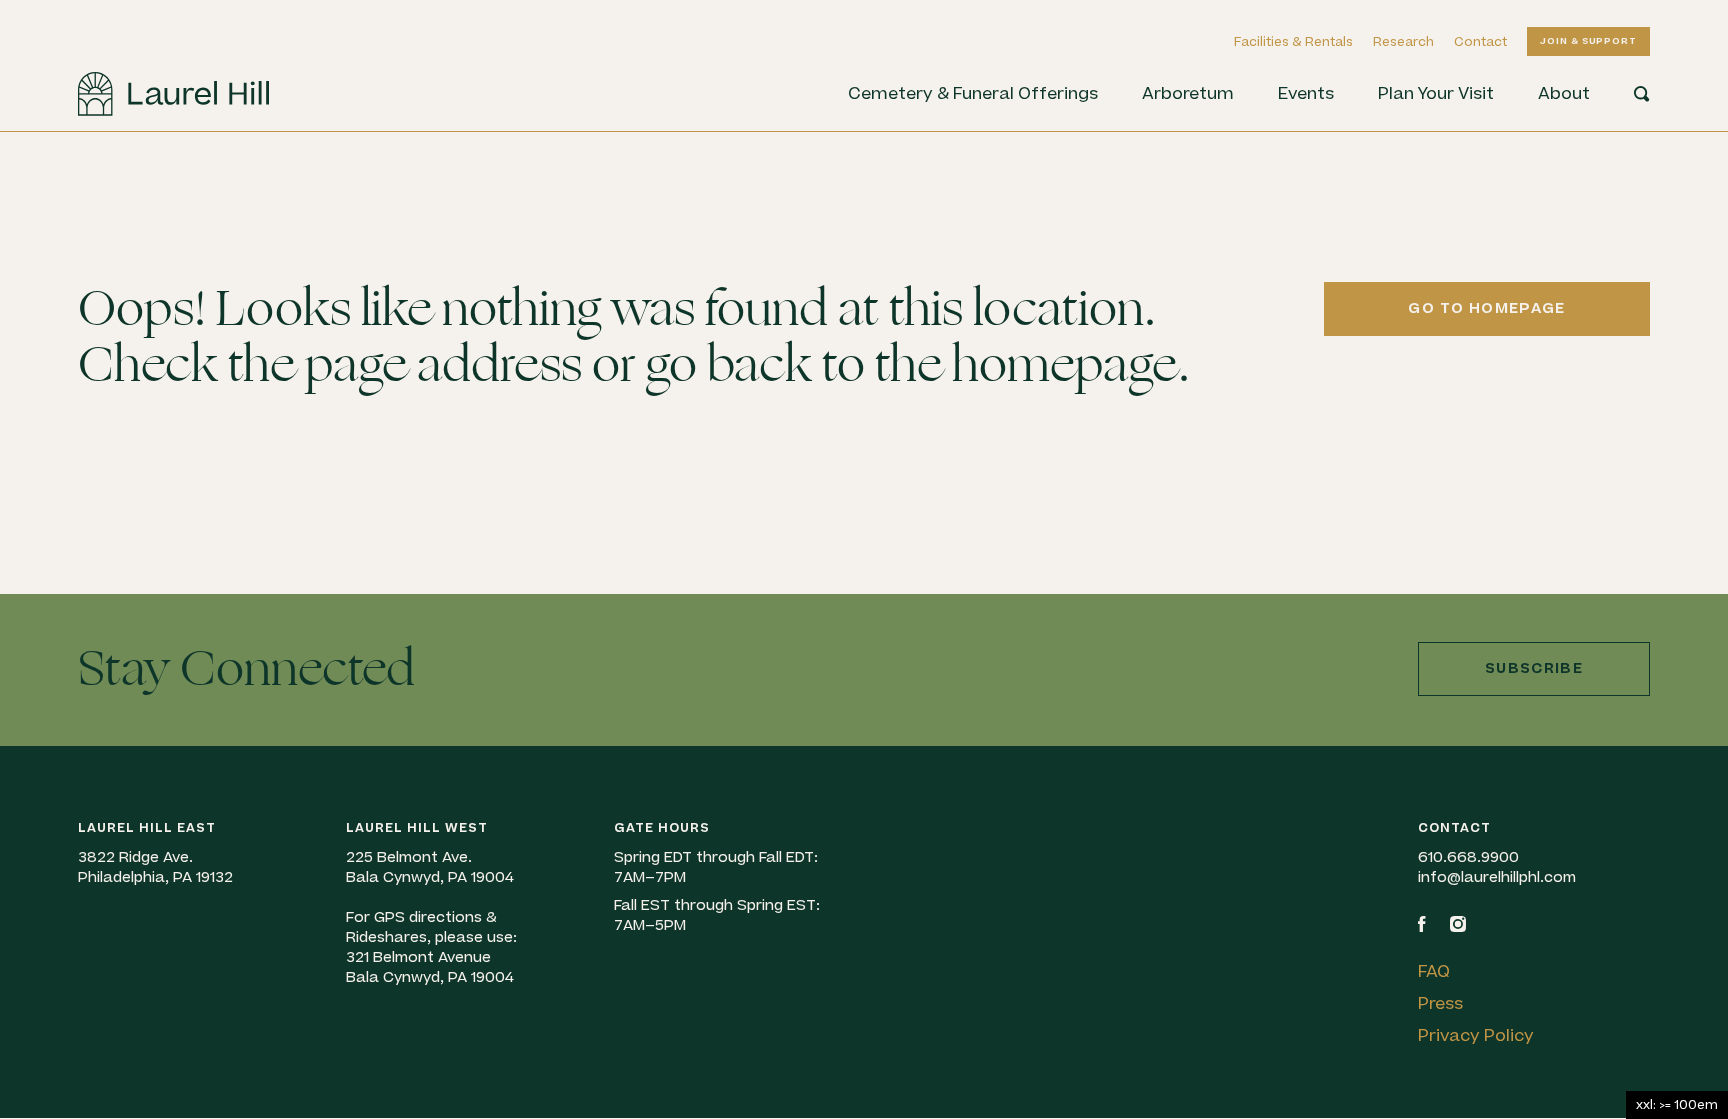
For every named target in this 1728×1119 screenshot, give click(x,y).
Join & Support (1588, 41)
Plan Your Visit (1436, 94)
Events (1306, 94)
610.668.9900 (1468, 857)
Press (1440, 1004)
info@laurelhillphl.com (1497, 877)
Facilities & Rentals (1293, 42)
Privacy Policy (1476, 1036)
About (1564, 94)
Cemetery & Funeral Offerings (973, 94)
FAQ (1434, 972)
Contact (1480, 42)
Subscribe (1534, 668)
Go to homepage (1486, 308)
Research (1403, 42)
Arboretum (1188, 94)
